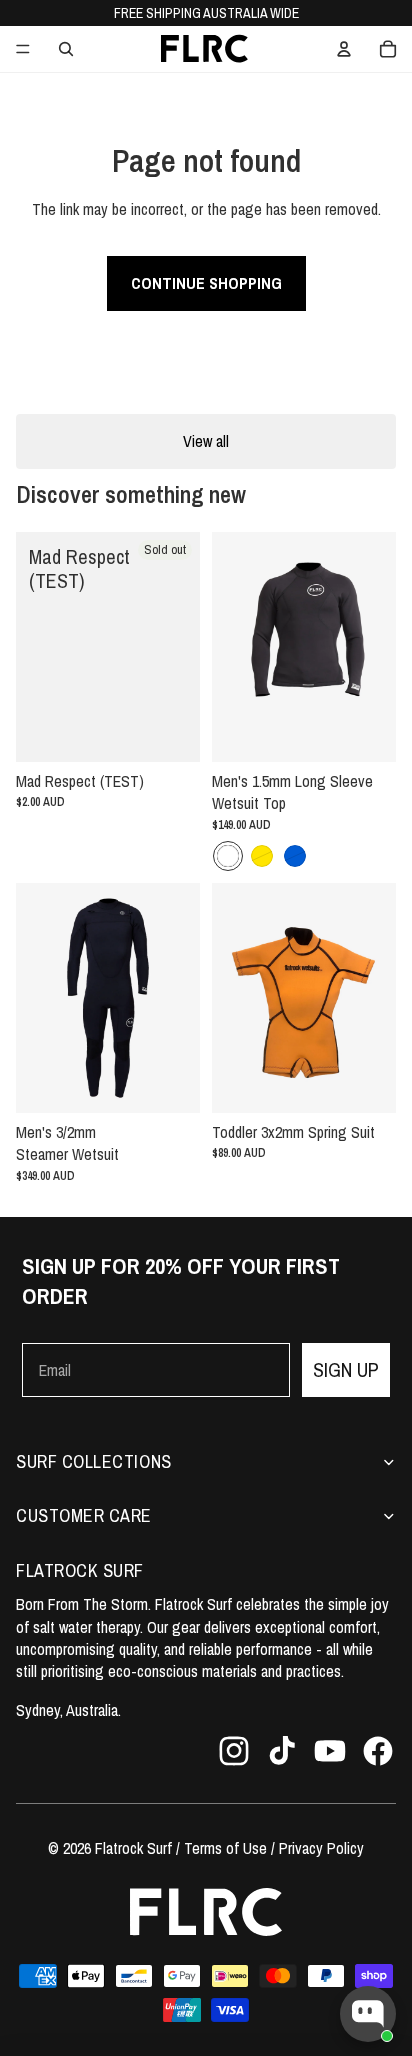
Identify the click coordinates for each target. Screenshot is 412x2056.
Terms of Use (225, 1848)
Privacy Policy (321, 1848)
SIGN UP (346, 1369)
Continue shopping (206, 283)
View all (206, 441)
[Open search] (66, 49)
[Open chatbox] (368, 2014)
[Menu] (23, 49)
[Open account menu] (344, 49)
